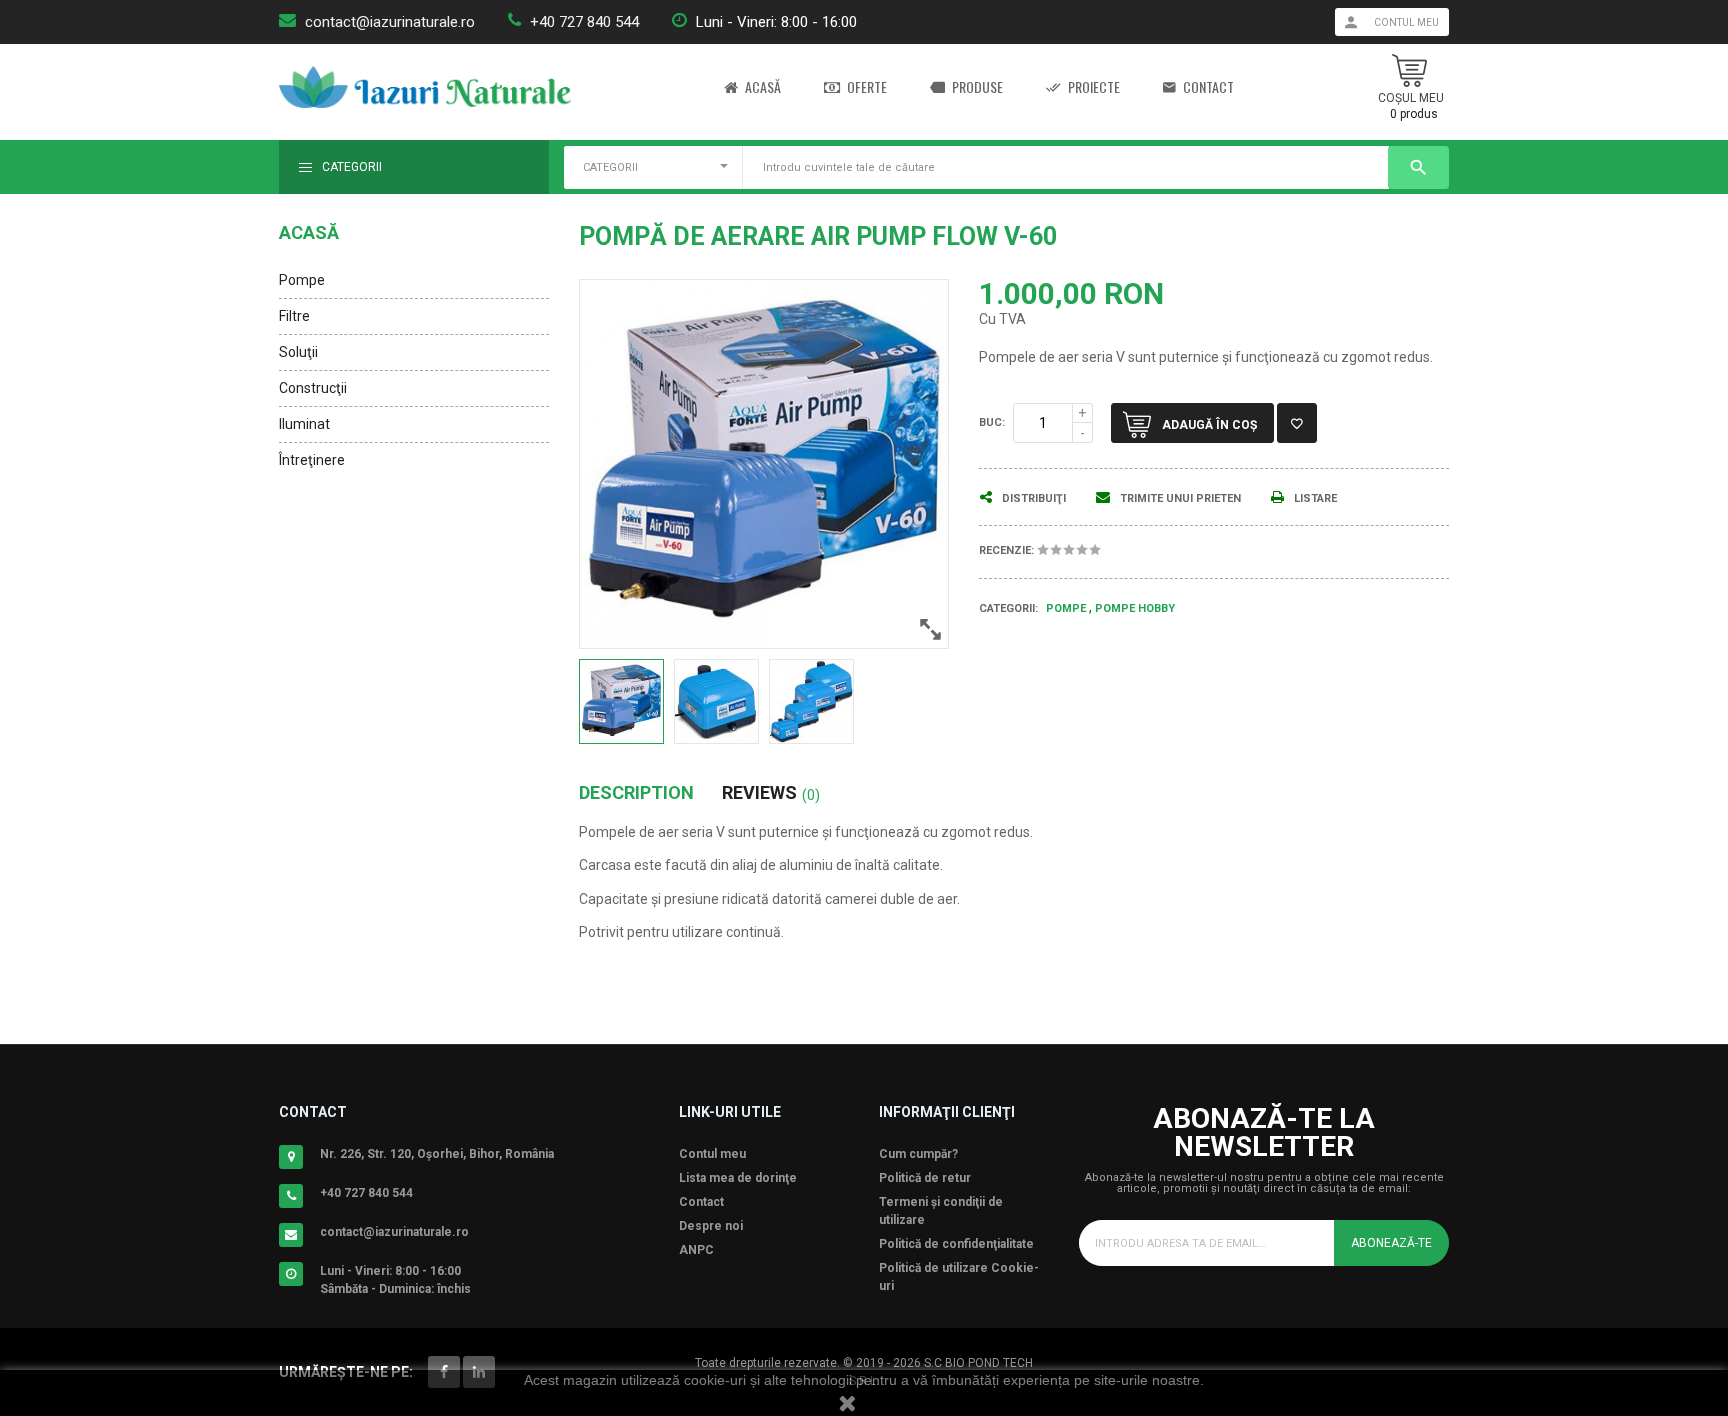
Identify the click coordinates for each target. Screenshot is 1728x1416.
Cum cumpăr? (918, 1154)
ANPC (696, 1250)
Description (636, 793)
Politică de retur (925, 1178)
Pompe (302, 280)
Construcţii (313, 388)
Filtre (294, 316)
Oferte (867, 87)
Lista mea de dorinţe (738, 1178)
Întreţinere (312, 460)
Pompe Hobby (1135, 608)
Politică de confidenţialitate (956, 1244)
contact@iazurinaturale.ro (390, 22)
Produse (977, 87)
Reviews (771, 793)
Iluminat (304, 424)
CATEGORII (610, 167)
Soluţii (298, 352)
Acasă (763, 87)
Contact (1208, 87)
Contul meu (712, 1154)
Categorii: (1008, 608)
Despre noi (711, 1226)
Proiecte (1094, 87)
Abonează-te (1391, 1243)
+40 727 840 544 (584, 22)
